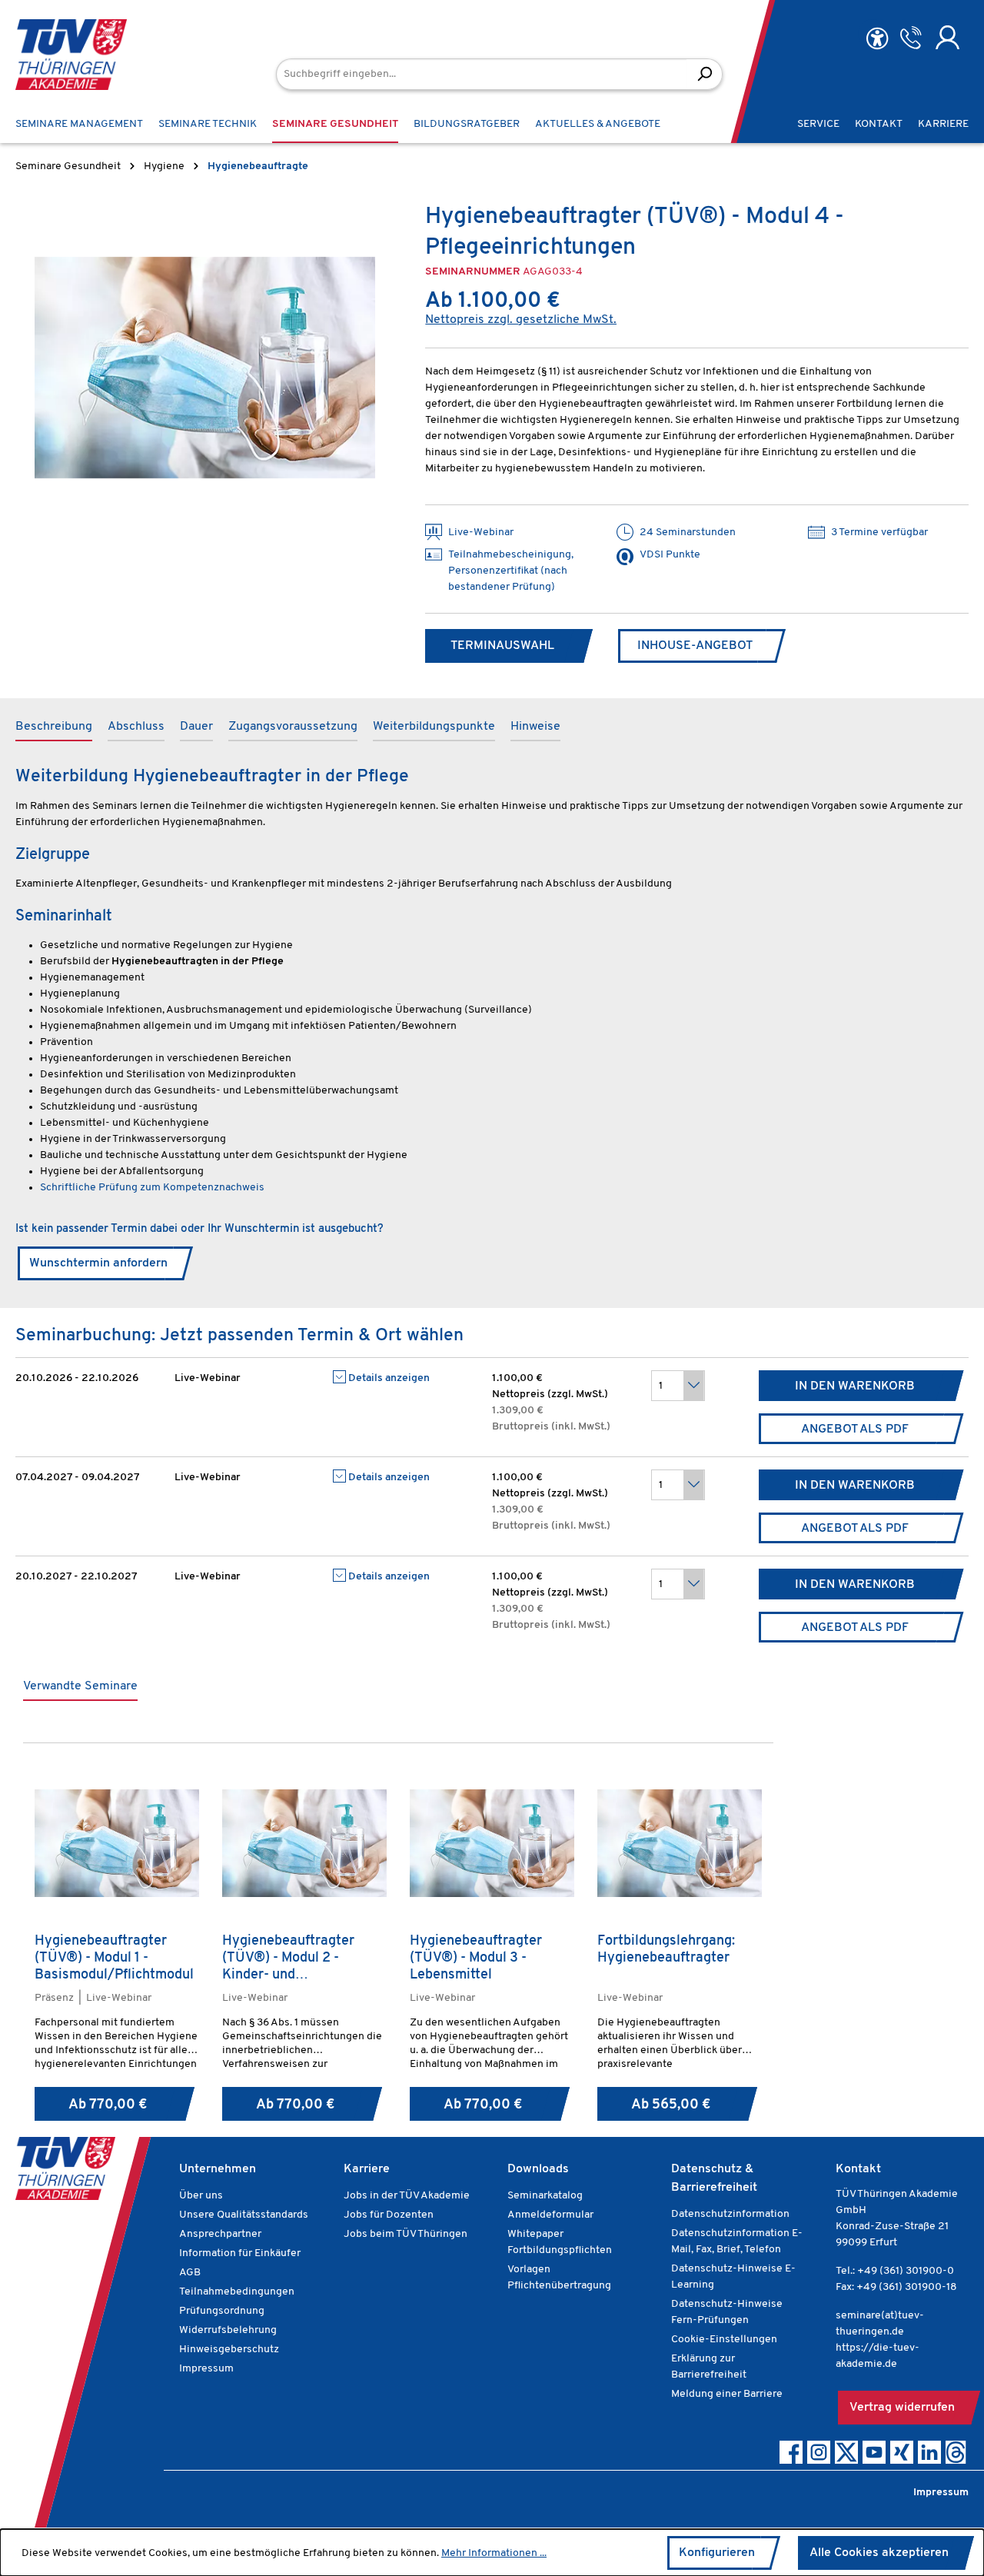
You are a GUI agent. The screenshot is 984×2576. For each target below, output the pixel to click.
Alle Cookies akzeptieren (879, 2553)
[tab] (54, 727)
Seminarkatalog (545, 2196)
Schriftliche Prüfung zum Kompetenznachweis (152, 1188)
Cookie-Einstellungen (724, 2340)
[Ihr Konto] (947, 38)
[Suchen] (705, 74)
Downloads (538, 2169)
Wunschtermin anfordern (98, 1263)
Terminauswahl (502, 646)
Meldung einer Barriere (727, 2394)
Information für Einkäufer (240, 2253)
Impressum (206, 2369)
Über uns (201, 2196)
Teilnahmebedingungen (237, 2292)
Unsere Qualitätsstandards (244, 2215)
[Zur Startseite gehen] (71, 55)
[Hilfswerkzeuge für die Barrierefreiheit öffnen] (877, 39)
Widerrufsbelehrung (228, 2330)
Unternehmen (218, 2169)
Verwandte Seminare (80, 1686)
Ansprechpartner (220, 2234)
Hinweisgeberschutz (229, 2350)
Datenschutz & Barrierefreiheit (714, 2178)
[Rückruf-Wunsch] (911, 38)
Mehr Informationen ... (494, 2553)
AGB (190, 2273)
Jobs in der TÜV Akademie (407, 2196)
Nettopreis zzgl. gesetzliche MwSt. (521, 320)
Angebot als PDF (855, 1429)
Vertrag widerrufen (902, 2408)
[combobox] (482, 74)
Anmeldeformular (550, 2215)
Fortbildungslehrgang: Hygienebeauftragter (666, 1950)
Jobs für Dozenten (389, 2215)
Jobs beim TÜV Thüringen (406, 2234)
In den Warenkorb (855, 1386)
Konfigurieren (717, 2553)
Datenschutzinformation (730, 2214)
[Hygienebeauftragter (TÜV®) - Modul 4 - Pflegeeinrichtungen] (205, 368)
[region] (205, 368)
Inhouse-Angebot (695, 646)
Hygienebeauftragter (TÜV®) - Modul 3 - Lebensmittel (476, 1959)
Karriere (367, 2169)
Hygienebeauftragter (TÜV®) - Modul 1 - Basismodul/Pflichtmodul (114, 1959)
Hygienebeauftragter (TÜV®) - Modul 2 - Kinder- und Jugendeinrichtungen (288, 1959)
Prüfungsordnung (222, 2311)
